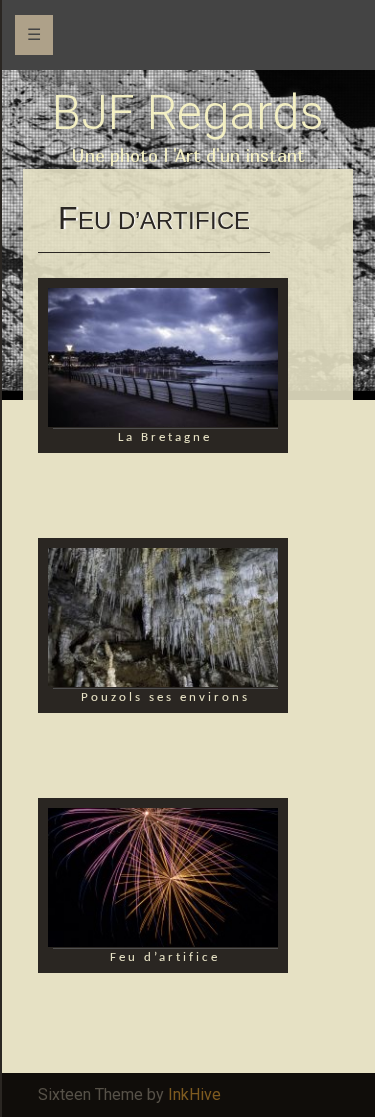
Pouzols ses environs (165, 697)
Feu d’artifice (165, 957)
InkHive (194, 1094)
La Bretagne (165, 437)
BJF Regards (188, 112)
